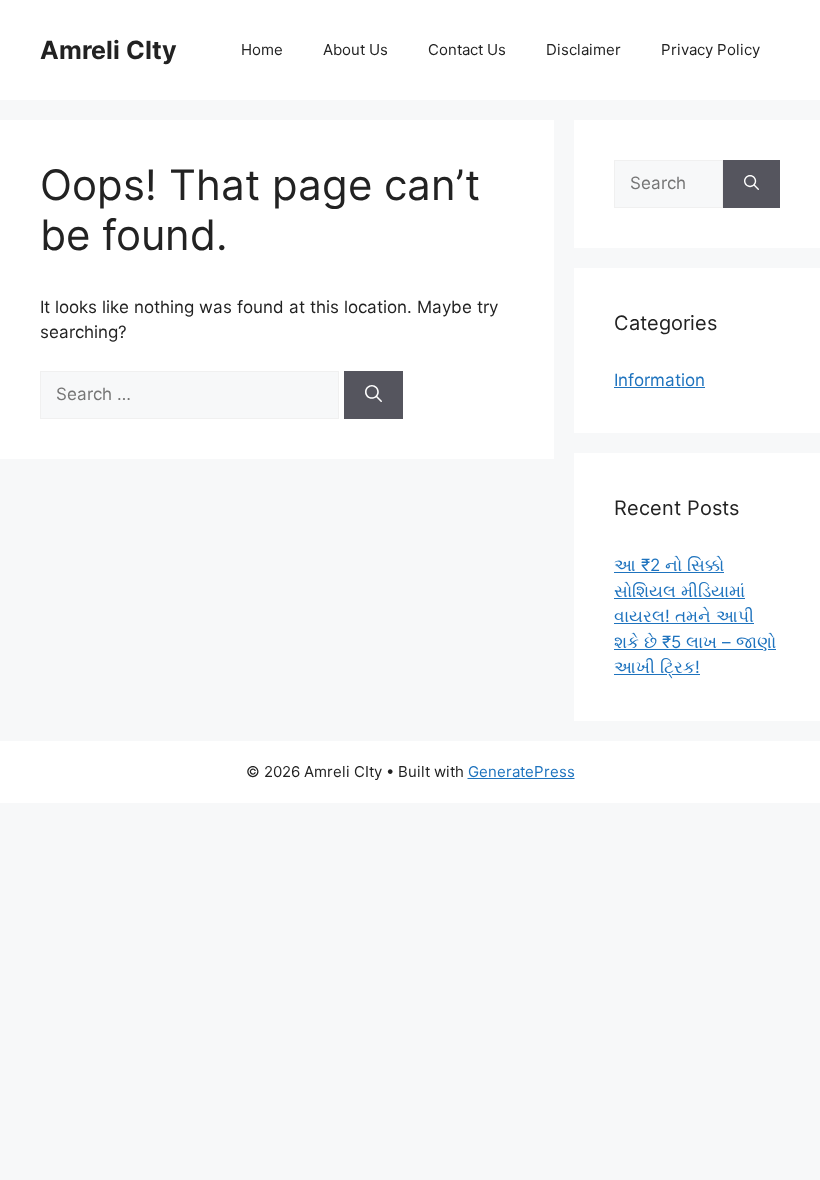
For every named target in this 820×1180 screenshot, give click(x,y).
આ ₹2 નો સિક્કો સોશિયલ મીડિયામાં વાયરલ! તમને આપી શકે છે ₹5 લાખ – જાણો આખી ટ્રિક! (695, 616)
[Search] (373, 395)
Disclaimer (583, 49)
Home (262, 49)
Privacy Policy (710, 49)
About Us (355, 49)
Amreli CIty (108, 50)
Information (659, 380)
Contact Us (467, 49)
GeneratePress (521, 771)
